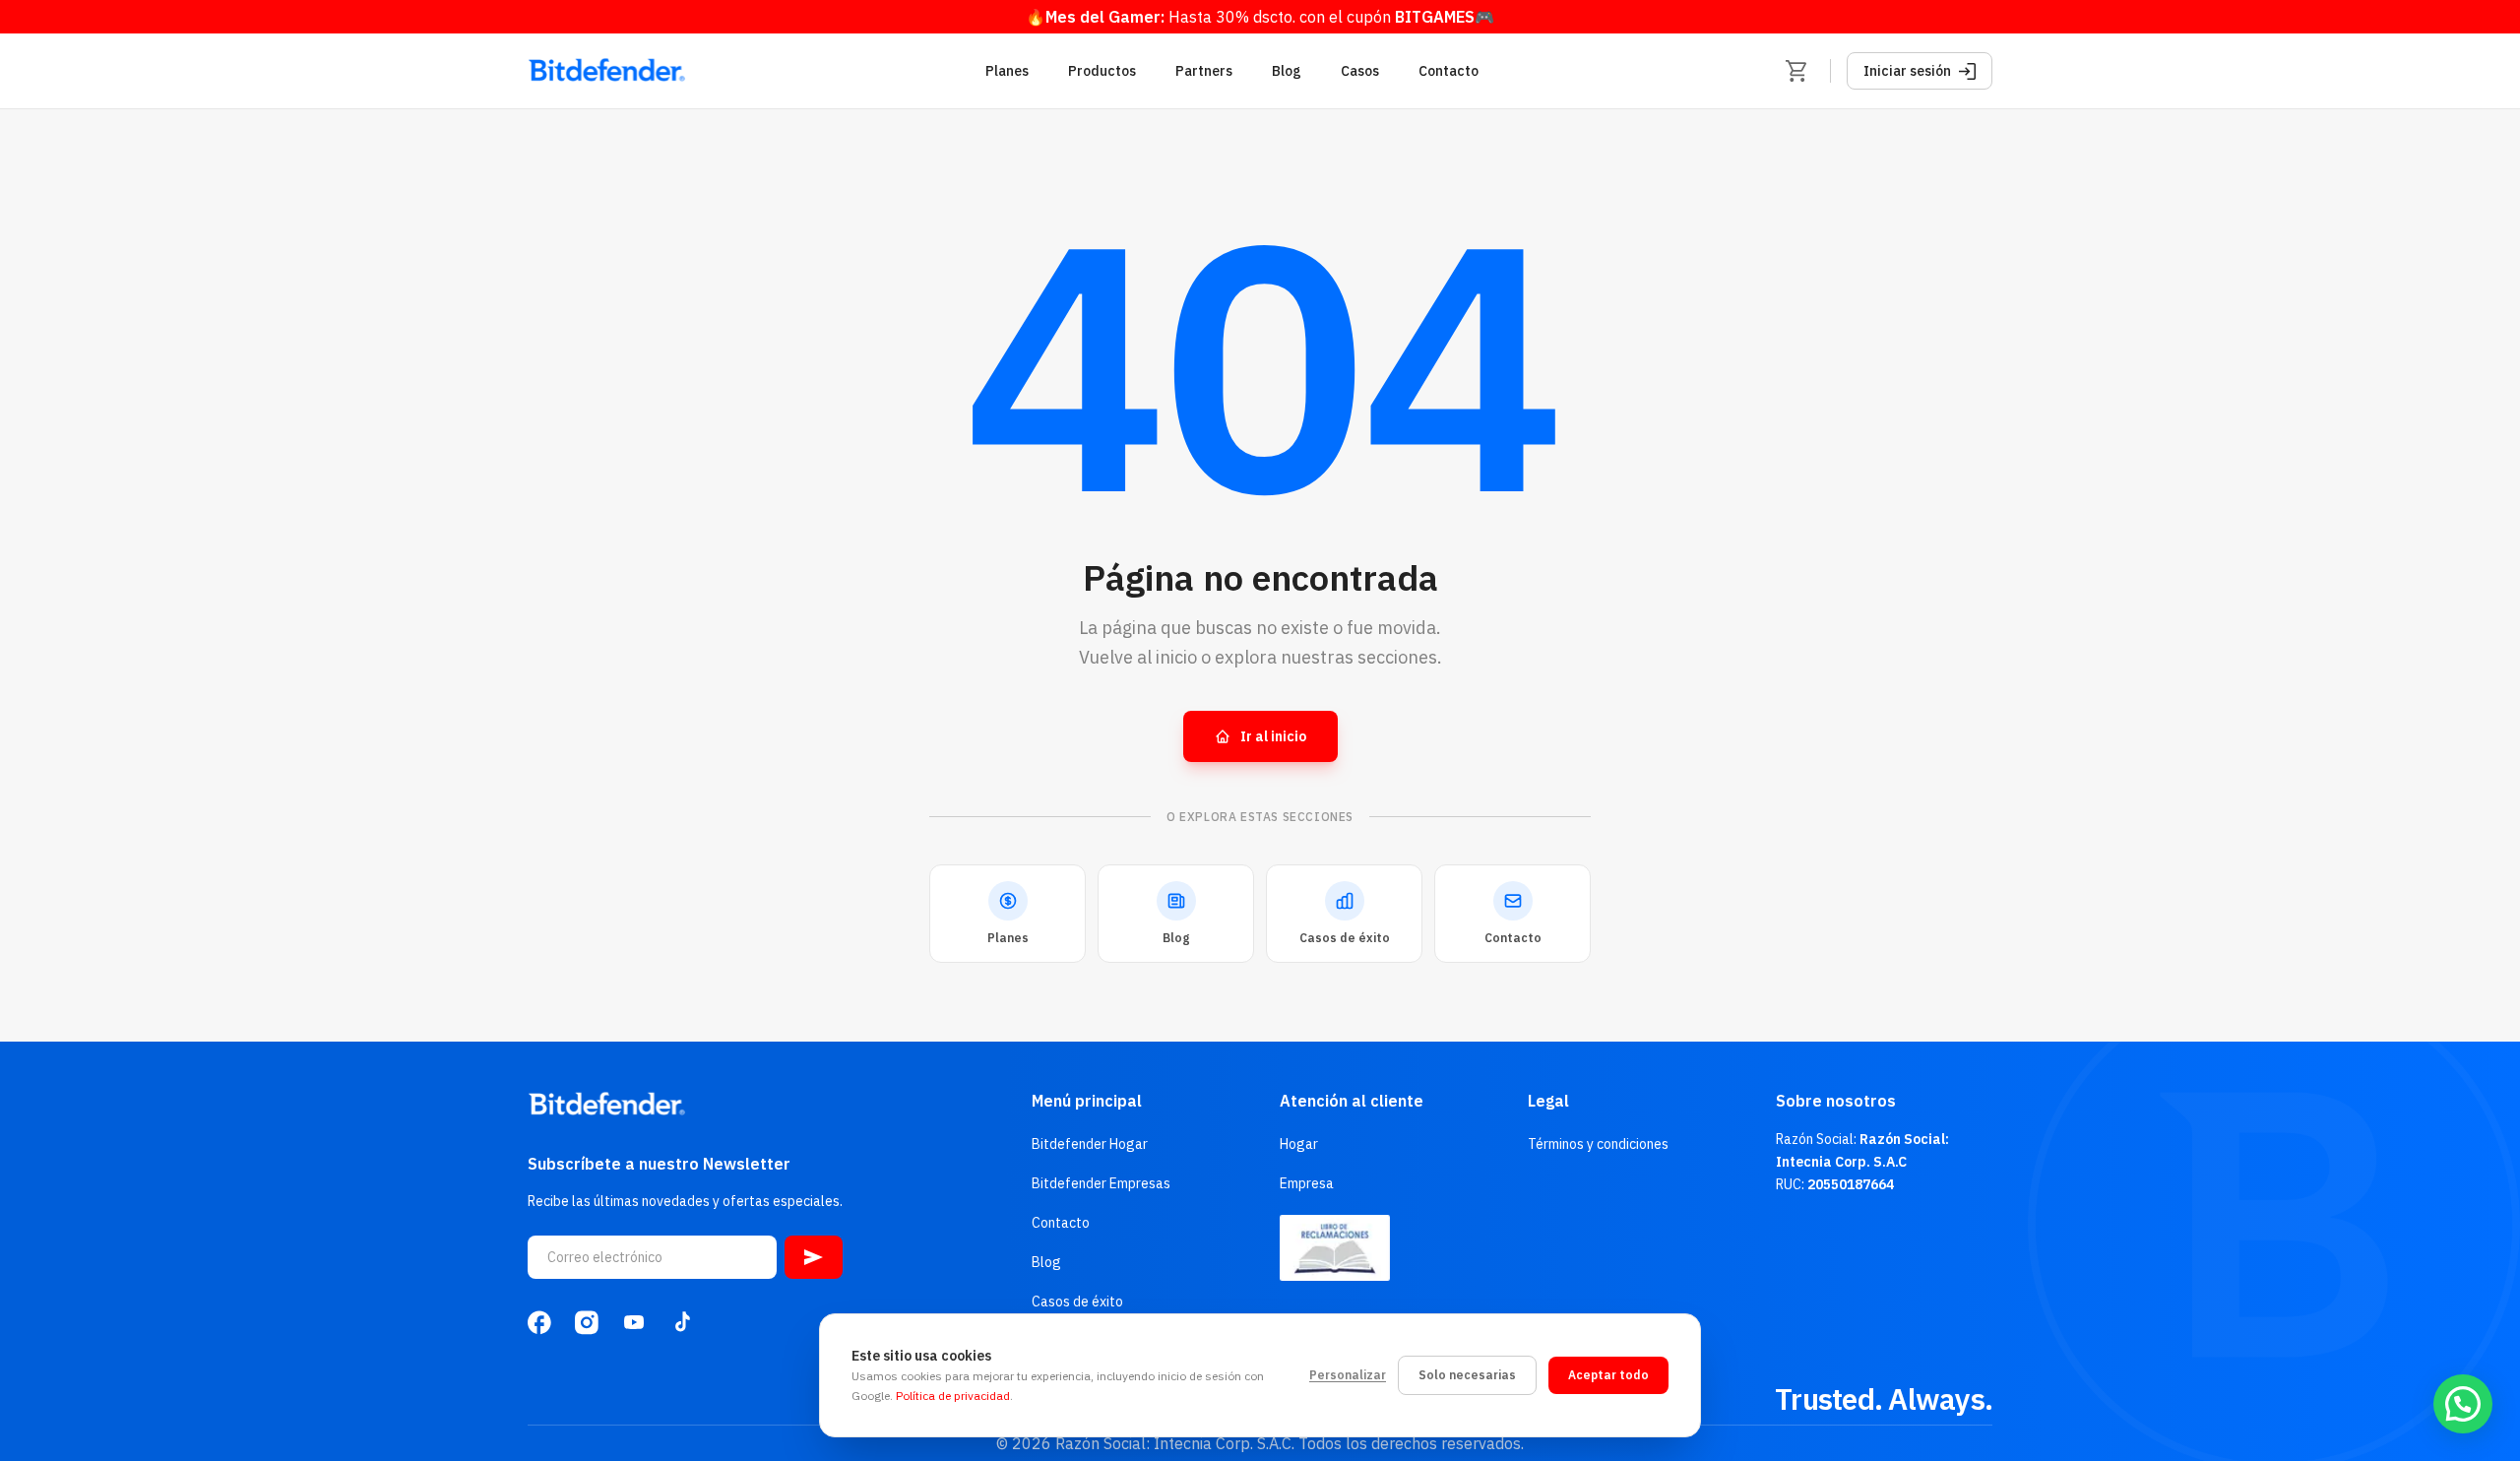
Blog (1287, 71)
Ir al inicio (1273, 736)
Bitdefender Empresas (1101, 1183)
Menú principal (1087, 1101)
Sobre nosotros (1836, 1101)
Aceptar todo (1608, 1375)
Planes (1007, 71)
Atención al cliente (1352, 1101)
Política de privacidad (953, 1396)
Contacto (1449, 71)
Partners (1204, 71)
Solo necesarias (1467, 1375)
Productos (1102, 71)
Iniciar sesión (1907, 71)
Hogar (1299, 1144)
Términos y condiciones (1598, 1144)
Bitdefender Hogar (1090, 1144)
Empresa (1307, 1183)
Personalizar (1348, 1375)
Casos (1360, 71)
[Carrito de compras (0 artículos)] (1796, 71)
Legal (1548, 1101)
